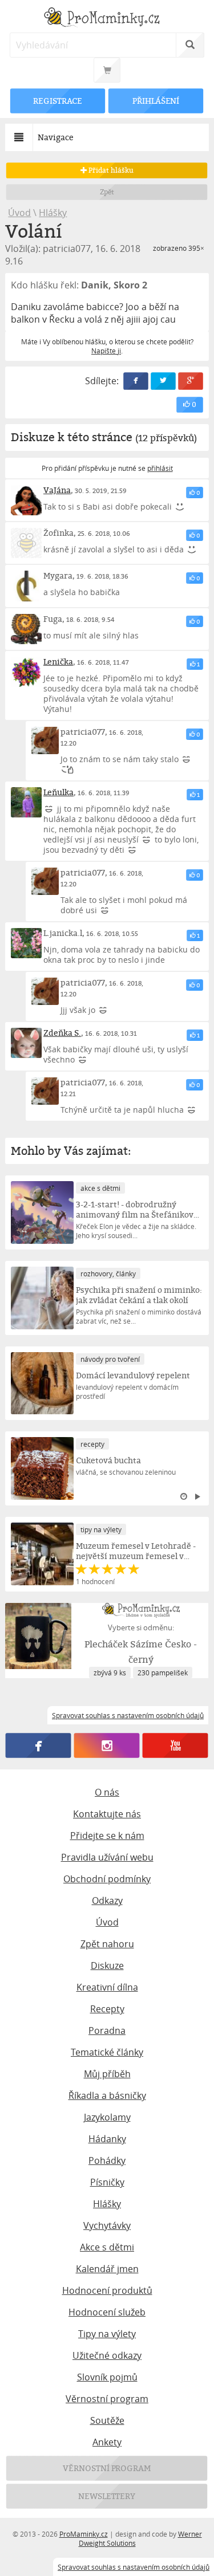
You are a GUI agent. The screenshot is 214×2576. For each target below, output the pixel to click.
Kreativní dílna (107, 1987)
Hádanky (107, 2139)
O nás (107, 1792)
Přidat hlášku (110, 170)
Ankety (107, 2442)
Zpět (107, 192)
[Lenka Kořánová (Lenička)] (26, 672)
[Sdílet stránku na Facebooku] (136, 381)
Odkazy (107, 1901)
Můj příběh (107, 2074)
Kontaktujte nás (107, 1814)
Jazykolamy (107, 2117)
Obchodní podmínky (107, 1879)
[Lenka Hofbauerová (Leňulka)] (26, 802)
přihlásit (160, 468)
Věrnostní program (107, 2399)
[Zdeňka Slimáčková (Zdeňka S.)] (26, 1043)
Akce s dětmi (107, 2247)
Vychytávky (107, 2225)
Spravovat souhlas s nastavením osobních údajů (134, 2567)
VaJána (57, 490)
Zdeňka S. (62, 1033)
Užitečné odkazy (107, 2355)
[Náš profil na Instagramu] (107, 1745)
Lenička (58, 662)
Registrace (58, 101)
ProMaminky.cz (84, 2534)
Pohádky (107, 2160)
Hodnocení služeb (107, 2312)
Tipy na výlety (107, 2334)
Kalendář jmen (107, 2269)
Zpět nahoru (107, 1944)
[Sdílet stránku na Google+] (191, 381)
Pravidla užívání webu (107, 1857)
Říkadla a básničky (107, 2095)
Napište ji (106, 351)
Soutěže (107, 2420)
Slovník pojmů (107, 2377)
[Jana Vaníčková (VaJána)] (26, 500)
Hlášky (53, 213)
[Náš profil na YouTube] (175, 1745)
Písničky (107, 2182)
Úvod (19, 213)
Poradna (107, 2030)
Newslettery (107, 2496)
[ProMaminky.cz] (107, 19)
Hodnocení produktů (107, 2290)
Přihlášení (156, 101)
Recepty (107, 2009)
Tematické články (107, 2052)
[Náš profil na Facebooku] (39, 1745)
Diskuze (107, 1965)
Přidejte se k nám (107, 1836)
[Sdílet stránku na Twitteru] (163, 381)
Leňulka (58, 792)
